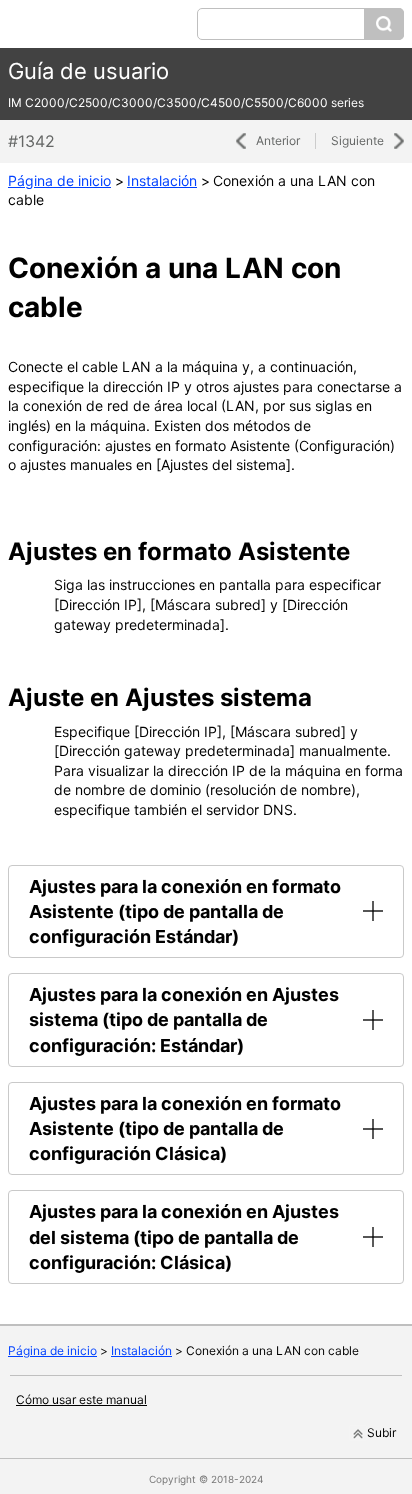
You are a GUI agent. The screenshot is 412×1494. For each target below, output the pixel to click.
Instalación (162, 180)
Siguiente (357, 140)
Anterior (278, 140)
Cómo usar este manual (81, 1399)
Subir (381, 1432)
